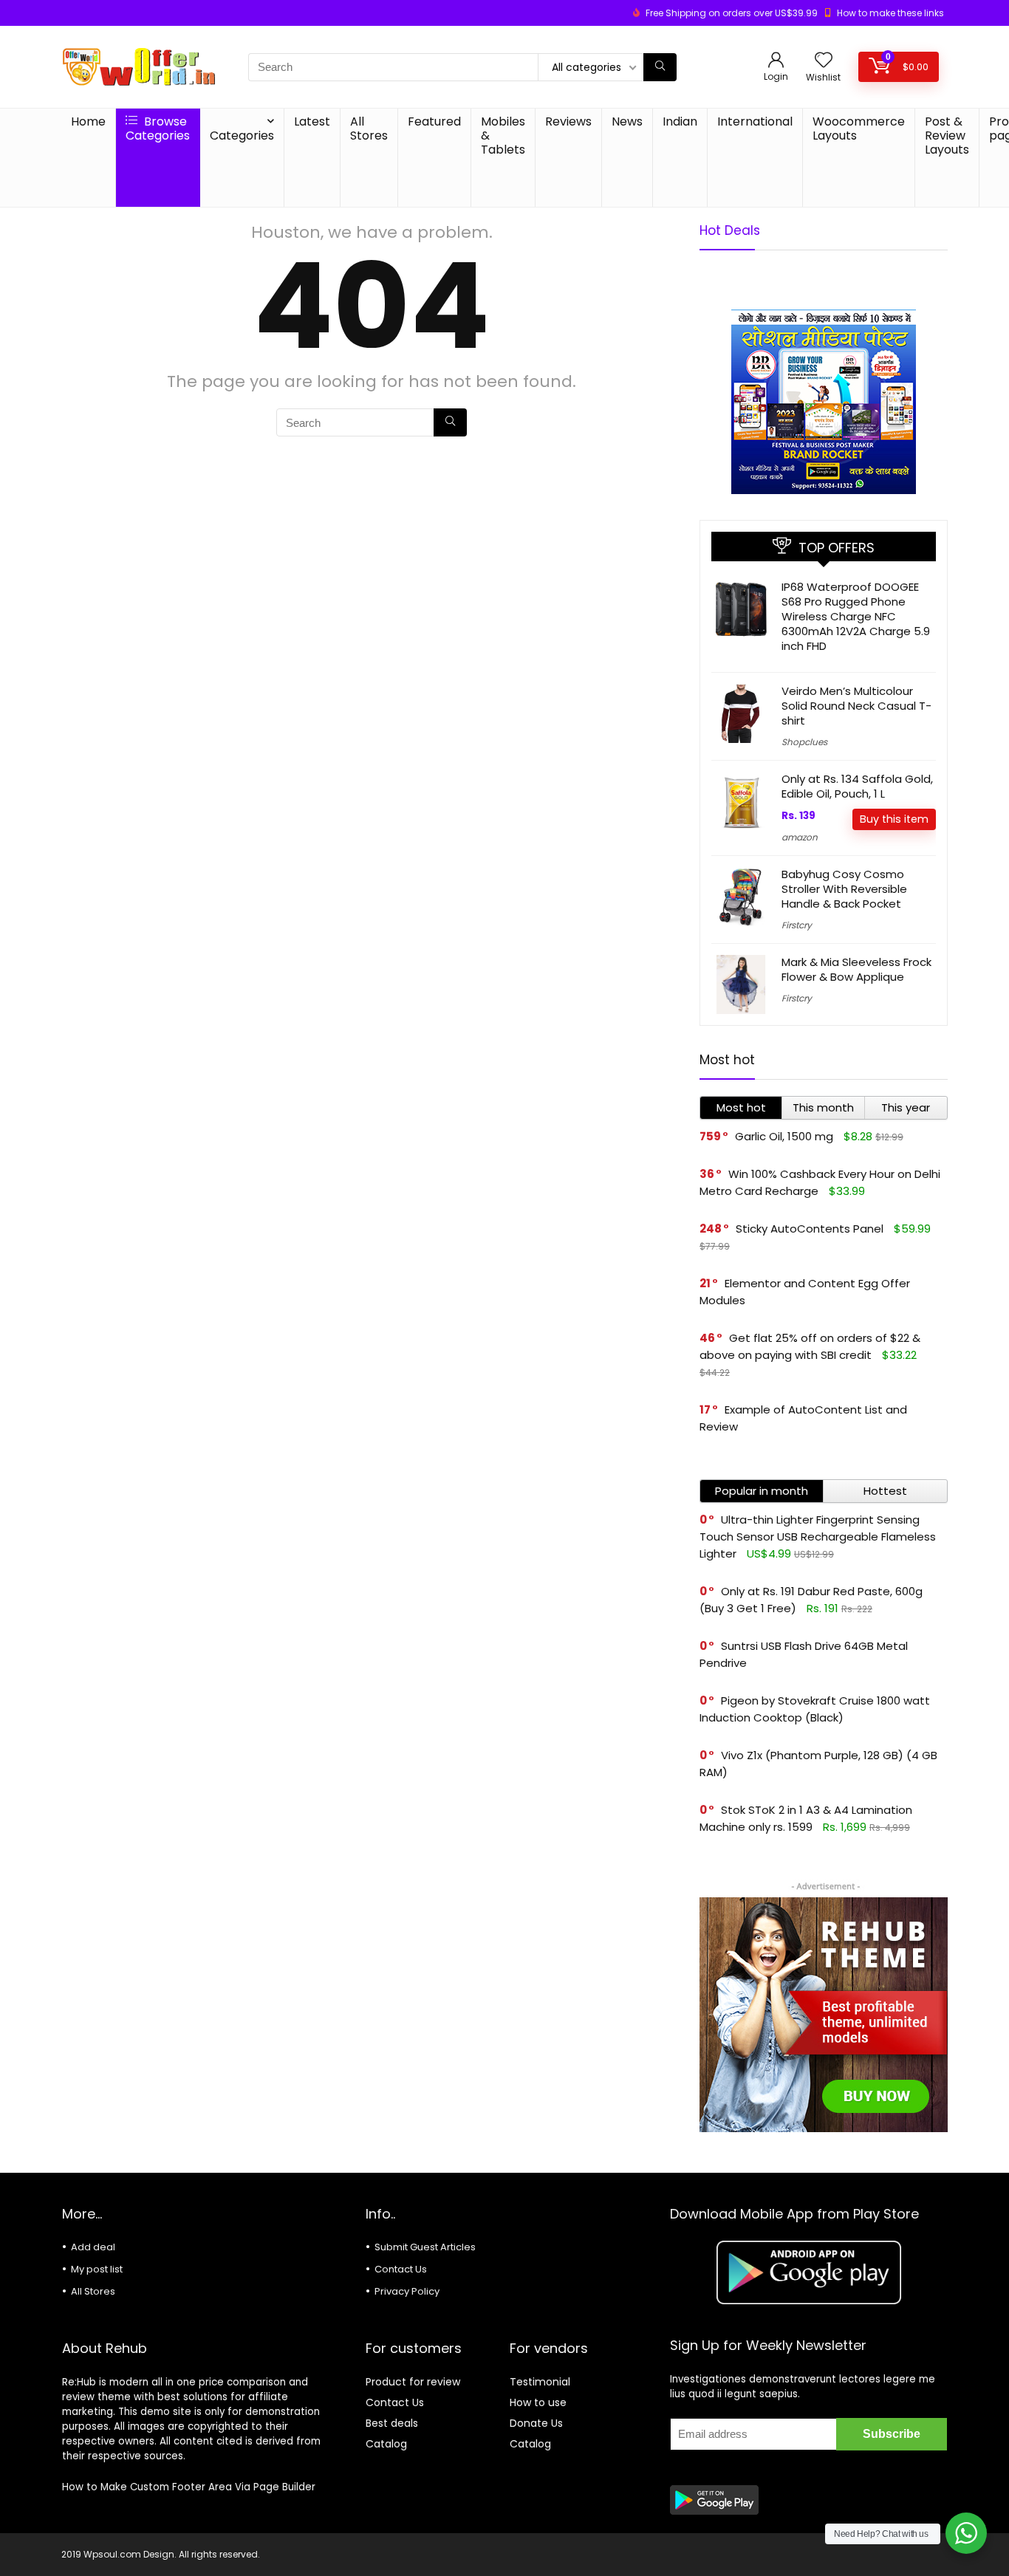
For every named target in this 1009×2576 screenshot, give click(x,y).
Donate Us (536, 2423)
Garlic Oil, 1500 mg (784, 1136)
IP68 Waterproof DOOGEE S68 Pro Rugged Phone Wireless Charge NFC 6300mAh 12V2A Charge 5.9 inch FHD (856, 616)
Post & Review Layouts (947, 136)
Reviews (568, 121)
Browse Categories (158, 129)
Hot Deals (730, 230)
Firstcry (797, 925)
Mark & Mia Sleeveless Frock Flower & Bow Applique (856, 969)
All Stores (369, 129)
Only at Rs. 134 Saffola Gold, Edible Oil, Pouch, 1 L (857, 786)
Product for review (413, 2382)
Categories (242, 136)
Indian (680, 121)
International (755, 121)
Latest (312, 121)
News (627, 121)
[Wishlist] (824, 61)
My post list (97, 2269)
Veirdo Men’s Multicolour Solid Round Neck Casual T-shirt (856, 706)
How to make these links (890, 13)
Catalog (386, 2444)
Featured (434, 121)
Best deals (392, 2423)
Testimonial (540, 2382)
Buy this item (894, 819)
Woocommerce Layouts (859, 129)
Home (88, 121)
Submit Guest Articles (425, 2247)
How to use (538, 2402)
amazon (800, 837)
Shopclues (804, 742)
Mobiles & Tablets (503, 136)
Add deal (93, 2247)
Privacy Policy (407, 2291)
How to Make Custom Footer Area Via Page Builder (189, 2487)
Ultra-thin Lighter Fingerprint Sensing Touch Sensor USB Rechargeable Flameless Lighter (818, 1537)
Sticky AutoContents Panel (810, 1229)
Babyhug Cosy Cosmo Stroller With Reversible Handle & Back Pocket (844, 889)
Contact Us (401, 2269)
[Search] (660, 67)
